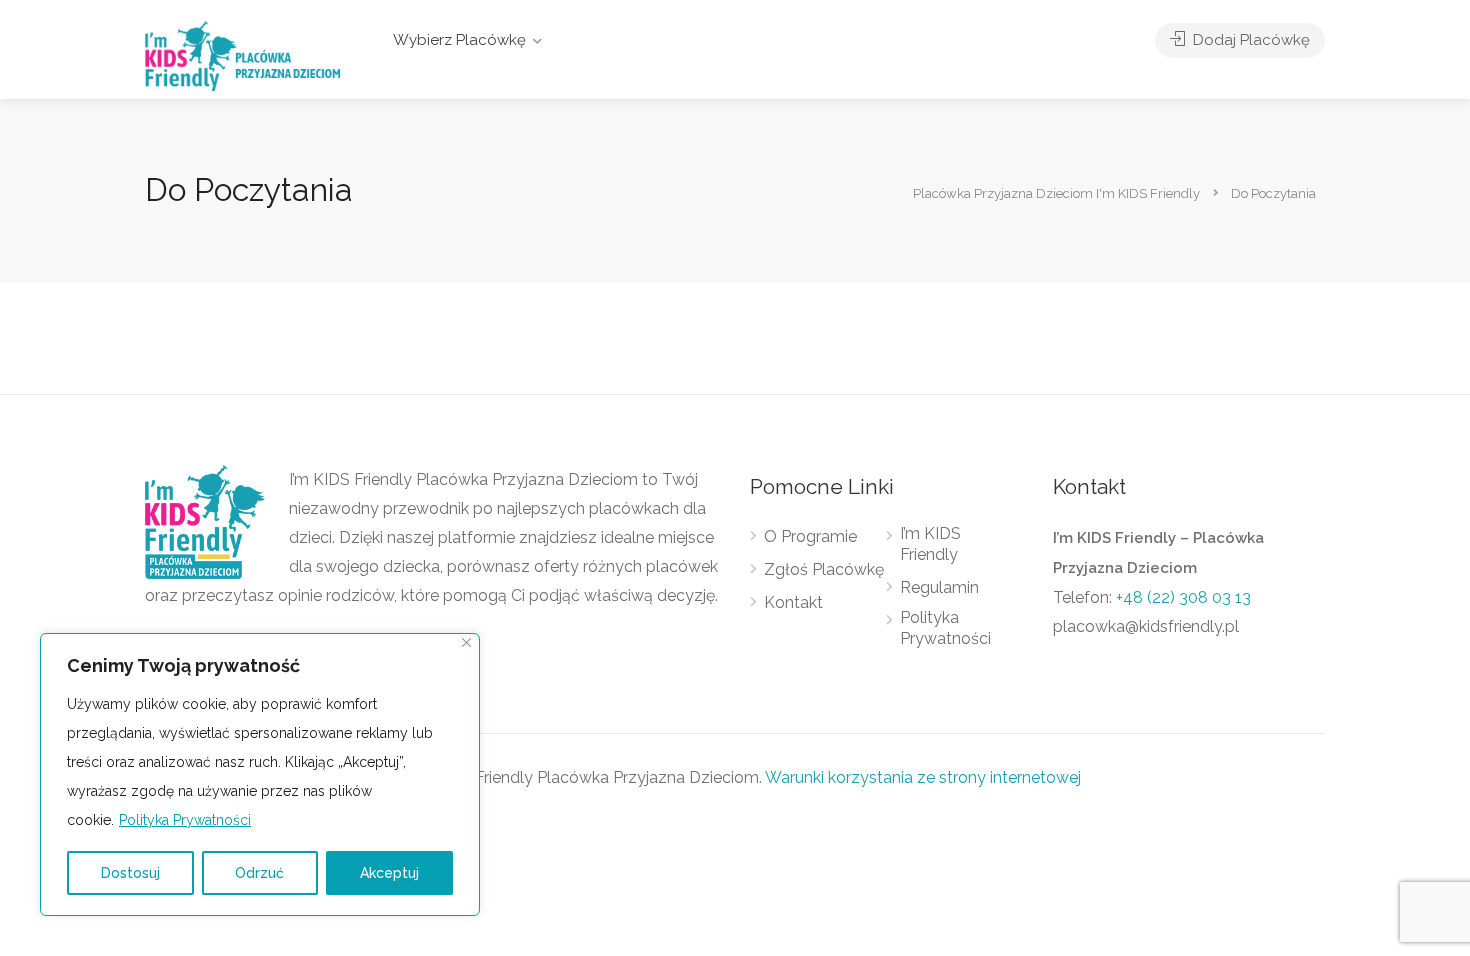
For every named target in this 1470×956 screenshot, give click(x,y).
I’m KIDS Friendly (930, 544)
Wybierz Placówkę (459, 40)
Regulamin (939, 587)
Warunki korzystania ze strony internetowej (923, 777)
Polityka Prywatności (185, 820)
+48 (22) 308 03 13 (1183, 597)
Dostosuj (130, 873)
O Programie (810, 536)
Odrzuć (259, 873)
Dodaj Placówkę (1249, 40)
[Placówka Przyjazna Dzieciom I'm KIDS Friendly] (242, 54)
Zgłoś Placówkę (824, 569)
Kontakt (793, 602)
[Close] (466, 642)
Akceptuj (389, 873)
